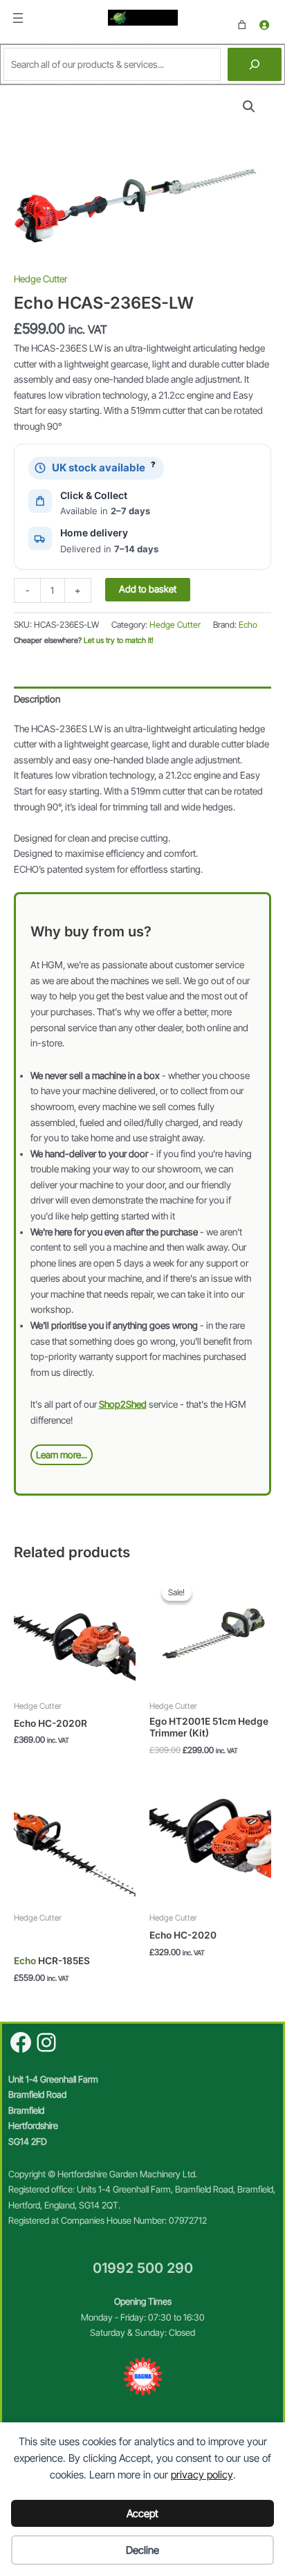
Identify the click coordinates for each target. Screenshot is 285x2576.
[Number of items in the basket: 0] (242, 25)
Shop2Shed (123, 1404)
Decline (142, 2550)
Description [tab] (37, 699)
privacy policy (202, 2475)
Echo (248, 625)
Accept (142, 2513)
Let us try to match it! (119, 640)
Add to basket (148, 589)
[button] (249, 107)
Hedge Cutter (40, 279)
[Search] (255, 64)
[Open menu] (18, 18)
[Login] (265, 25)
